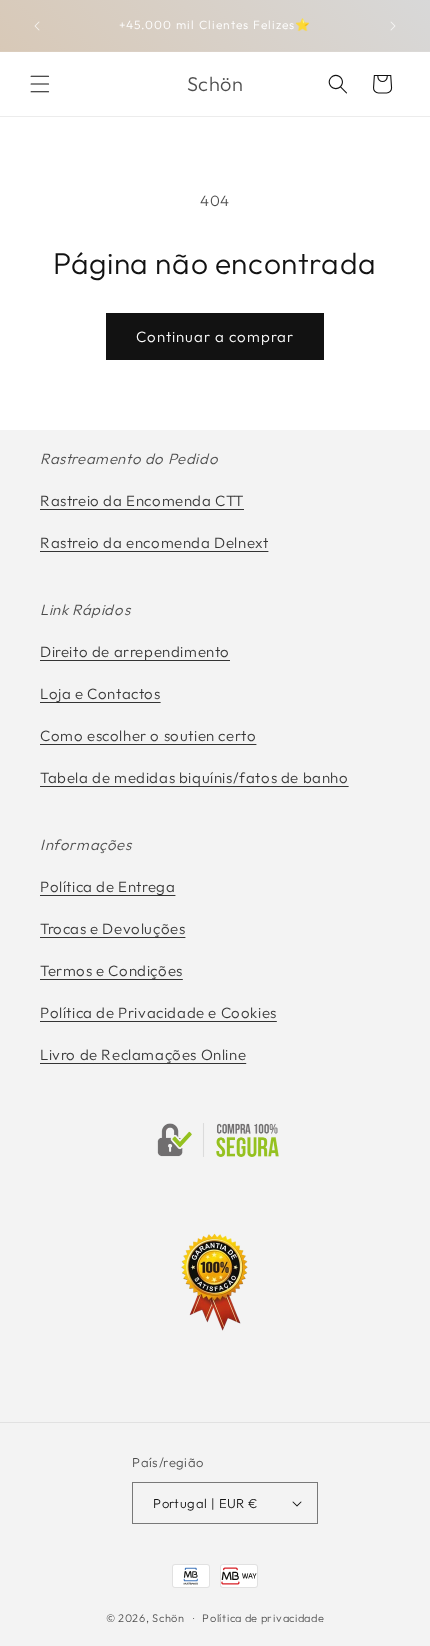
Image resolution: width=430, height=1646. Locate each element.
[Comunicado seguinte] (393, 26)
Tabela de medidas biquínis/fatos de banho (194, 777)
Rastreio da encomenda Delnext (154, 542)
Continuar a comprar (215, 336)
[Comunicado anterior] (37, 26)
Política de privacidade (263, 1618)
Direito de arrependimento (135, 651)
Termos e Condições (111, 970)
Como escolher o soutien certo (148, 735)
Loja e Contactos (100, 693)
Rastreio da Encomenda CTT (142, 500)
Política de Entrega (107, 886)
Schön (168, 1618)
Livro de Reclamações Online (143, 1054)
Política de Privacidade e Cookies (158, 1012)
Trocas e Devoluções (112, 928)
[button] (40, 84)
